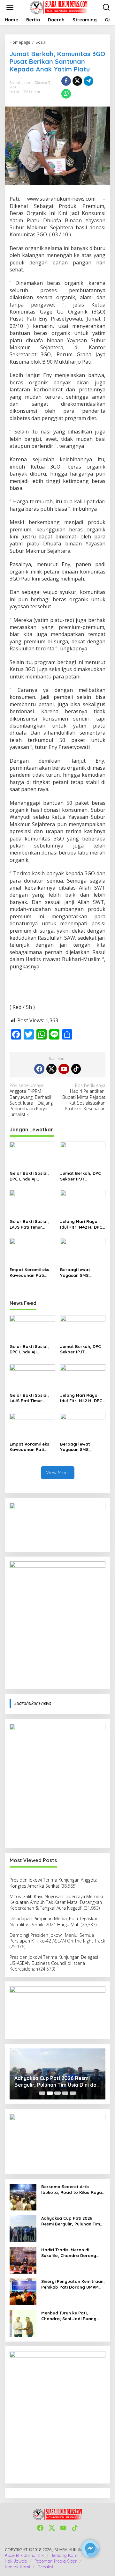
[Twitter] (51, 1069)
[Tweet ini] (77, 81)
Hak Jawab (16, 2561)
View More (58, 1473)
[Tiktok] (76, 1069)
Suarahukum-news (33, 1703)
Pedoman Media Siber (56, 2561)
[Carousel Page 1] (42, 2093)
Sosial (14, 92)
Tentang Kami (65, 2555)
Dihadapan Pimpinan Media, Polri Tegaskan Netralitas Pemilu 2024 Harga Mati (54, 1921)
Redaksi (45, 2567)
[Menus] (10, 7)
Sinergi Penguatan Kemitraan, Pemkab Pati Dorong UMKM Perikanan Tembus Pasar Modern (73, 2284)
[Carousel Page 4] (65, 2093)
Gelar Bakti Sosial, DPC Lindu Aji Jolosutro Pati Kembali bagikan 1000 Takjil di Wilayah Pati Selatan (32, 1176)
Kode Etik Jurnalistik (24, 2555)
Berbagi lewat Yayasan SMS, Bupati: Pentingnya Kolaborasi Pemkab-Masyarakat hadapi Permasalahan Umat (82, 1273)
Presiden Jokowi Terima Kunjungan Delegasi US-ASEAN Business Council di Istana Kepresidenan (54, 1963)
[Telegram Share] (88, 81)
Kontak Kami (17, 2567)
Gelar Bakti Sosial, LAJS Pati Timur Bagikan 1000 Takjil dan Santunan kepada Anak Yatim (30, 1224)
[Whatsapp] (66, 94)
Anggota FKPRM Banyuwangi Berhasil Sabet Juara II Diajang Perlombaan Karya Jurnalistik (31, 1100)
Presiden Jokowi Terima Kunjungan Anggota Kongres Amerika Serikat (54, 1883)
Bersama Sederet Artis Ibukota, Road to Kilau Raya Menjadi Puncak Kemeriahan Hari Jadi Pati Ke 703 (72, 2190)
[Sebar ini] (66, 81)
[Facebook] (39, 1069)
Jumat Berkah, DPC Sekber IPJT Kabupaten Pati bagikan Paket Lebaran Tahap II (80, 1176)
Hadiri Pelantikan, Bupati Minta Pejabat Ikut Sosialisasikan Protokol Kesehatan (84, 1097)
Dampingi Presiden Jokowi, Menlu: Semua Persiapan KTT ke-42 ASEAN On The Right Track (57, 1938)
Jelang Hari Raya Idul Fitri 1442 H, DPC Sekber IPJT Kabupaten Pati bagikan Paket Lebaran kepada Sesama (81, 1224)
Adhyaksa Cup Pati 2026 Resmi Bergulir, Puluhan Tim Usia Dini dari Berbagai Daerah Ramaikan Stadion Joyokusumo (71, 2221)
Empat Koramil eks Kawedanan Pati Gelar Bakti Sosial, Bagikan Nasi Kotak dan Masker (30, 1273)
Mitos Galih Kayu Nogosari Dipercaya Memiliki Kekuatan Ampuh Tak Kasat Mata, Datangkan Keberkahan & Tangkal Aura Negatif (56, 1902)
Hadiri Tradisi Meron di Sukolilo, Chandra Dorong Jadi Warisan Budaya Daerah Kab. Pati (53, 2082)
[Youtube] (64, 1069)
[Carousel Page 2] (50, 2093)
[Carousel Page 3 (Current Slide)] (57, 2093)
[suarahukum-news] (59, 7)
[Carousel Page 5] (73, 2093)
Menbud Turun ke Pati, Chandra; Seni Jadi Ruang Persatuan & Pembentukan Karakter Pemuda (70, 2316)
